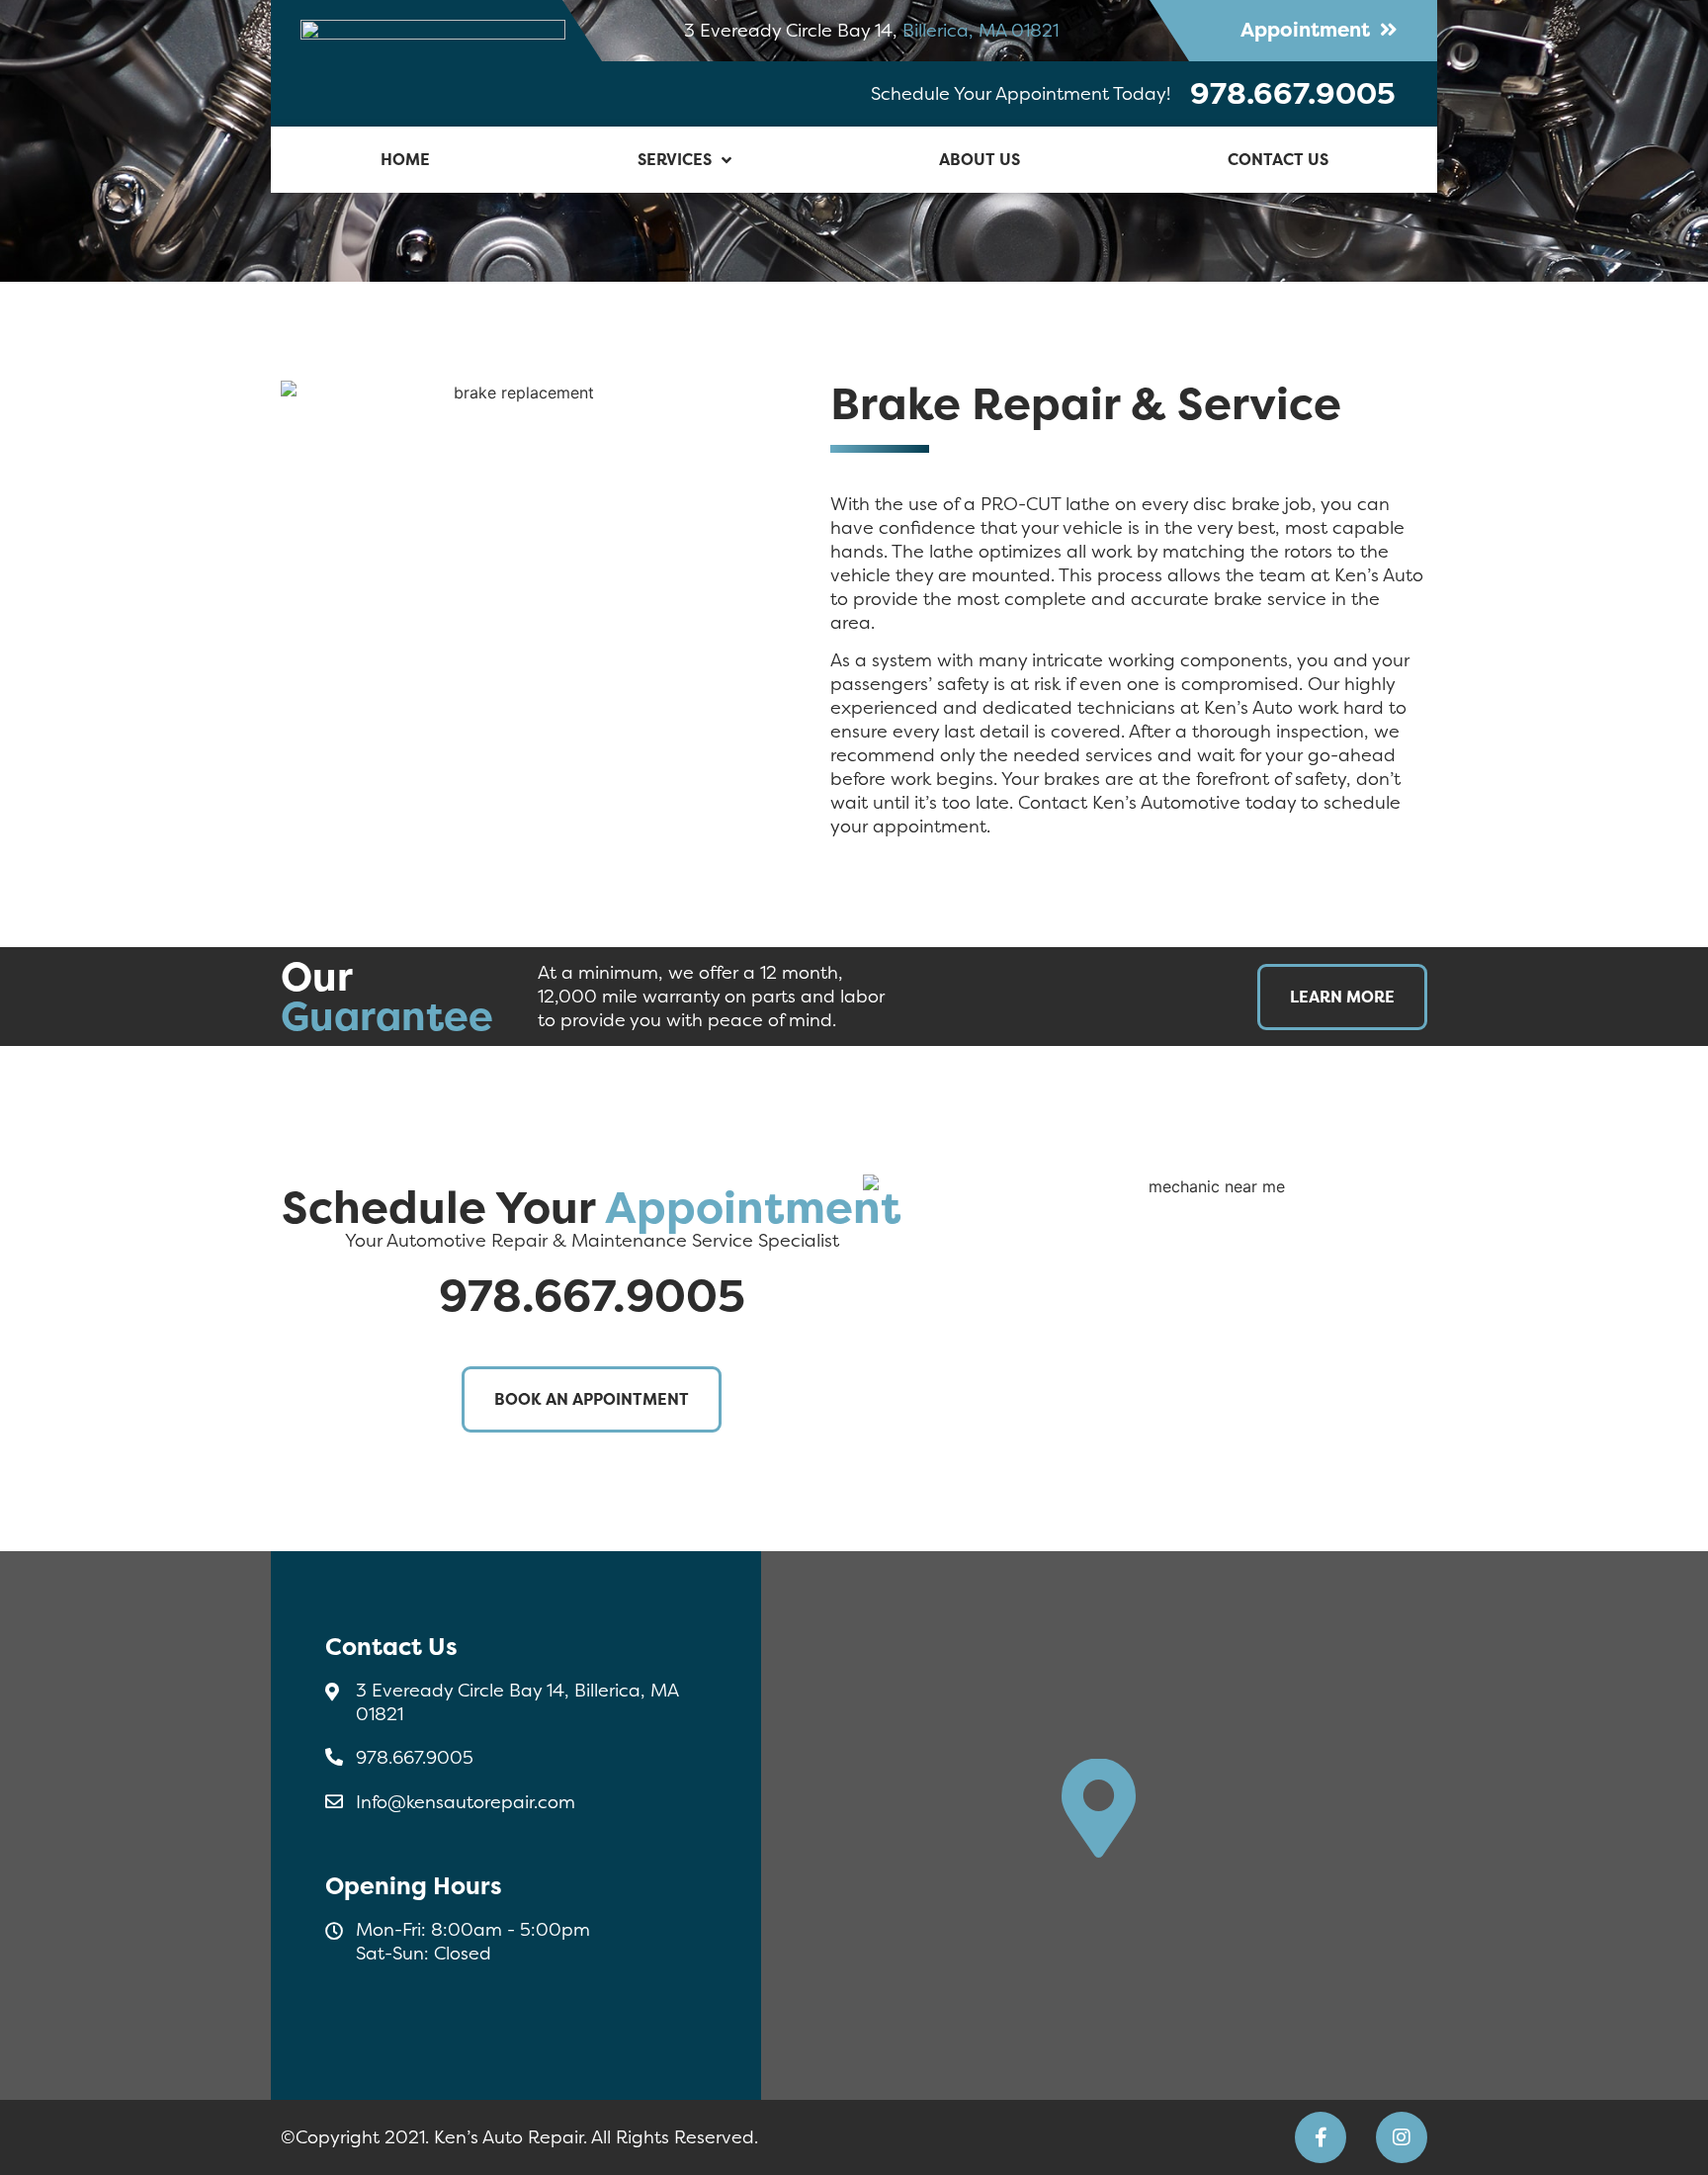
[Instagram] (1402, 2137)
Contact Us (1278, 159)
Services (675, 159)
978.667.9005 (1293, 93)
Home (405, 159)
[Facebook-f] (1321, 2137)
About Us (980, 159)
